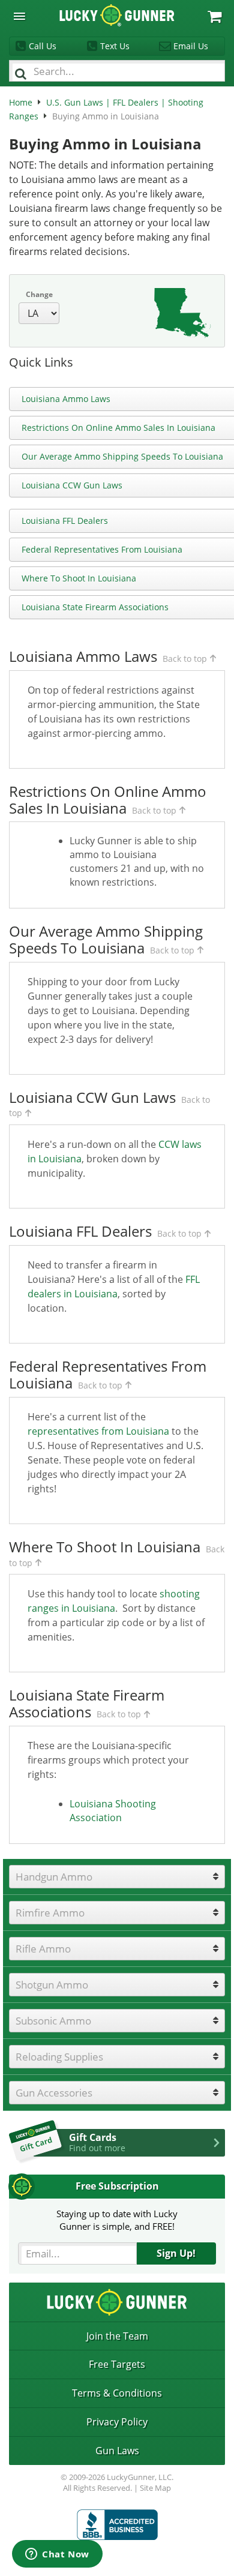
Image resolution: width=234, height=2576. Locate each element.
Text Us (115, 46)
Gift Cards (97, 2142)
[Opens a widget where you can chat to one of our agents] (57, 2555)
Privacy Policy (117, 2422)
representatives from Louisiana (98, 1431)
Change (39, 294)
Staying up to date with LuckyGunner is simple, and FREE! (117, 2220)
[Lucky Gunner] (117, 2525)
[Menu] (19, 17)
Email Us (191, 46)
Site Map (155, 2488)
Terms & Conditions (117, 2393)
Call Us (43, 46)
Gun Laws (117, 2451)
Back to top (185, 659)
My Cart (214, 17)
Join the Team (117, 2336)
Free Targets (117, 2364)
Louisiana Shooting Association (113, 1811)
